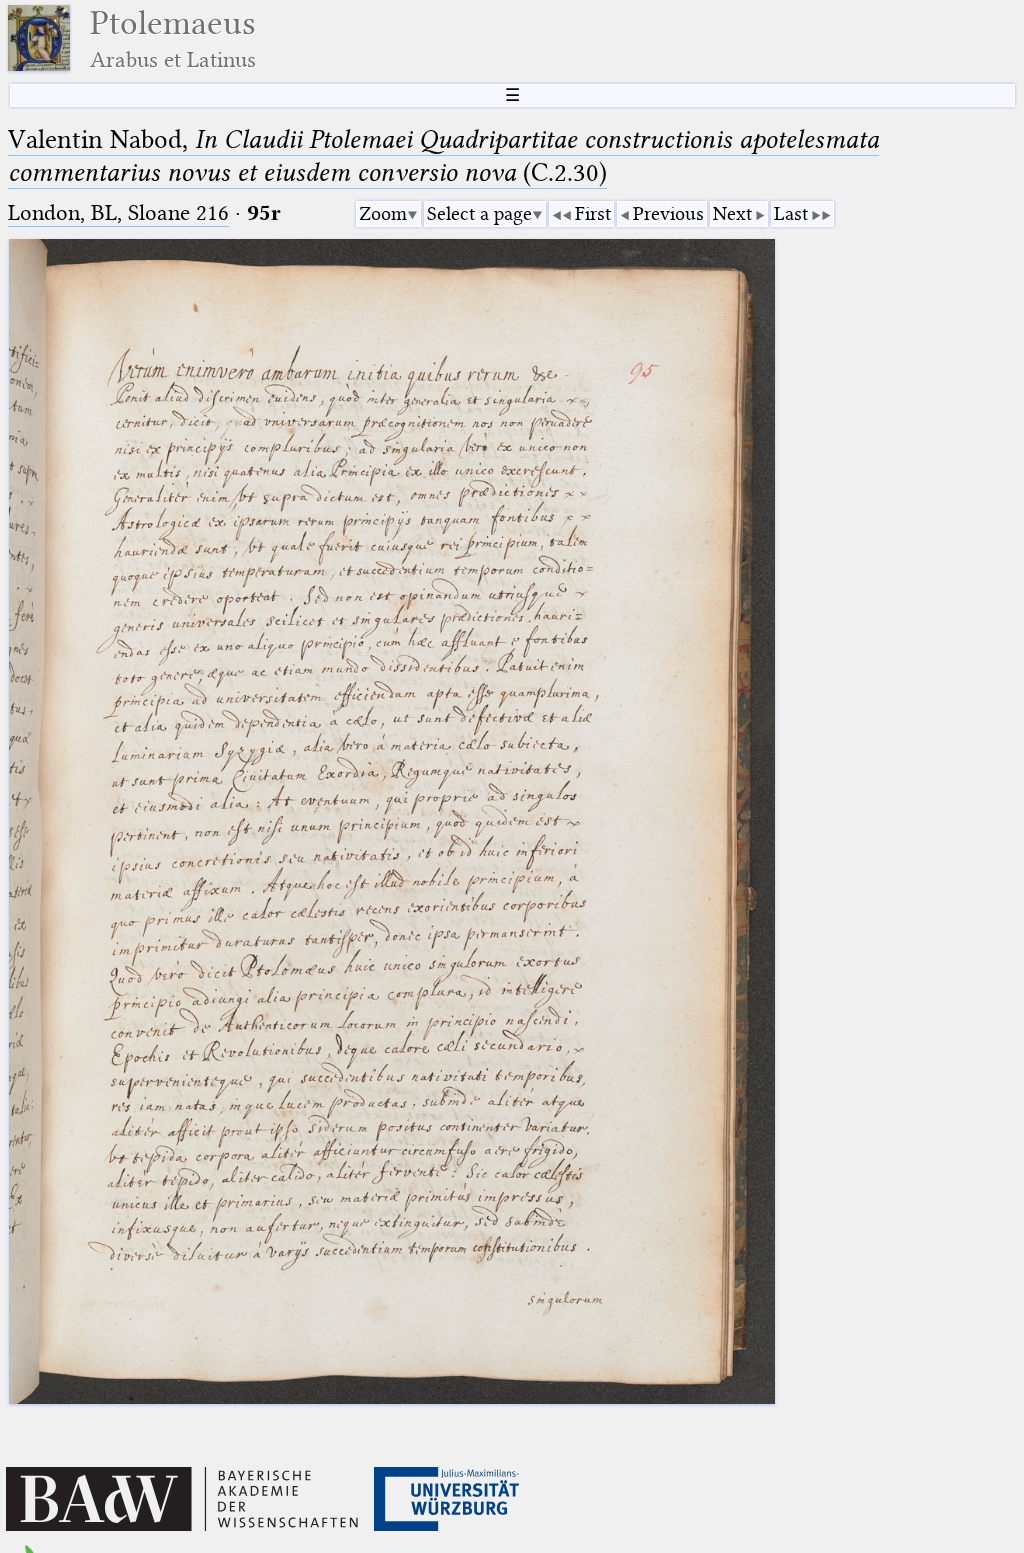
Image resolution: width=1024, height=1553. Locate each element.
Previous (668, 213)
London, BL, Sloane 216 (118, 212)
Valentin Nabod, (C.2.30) (443, 155)
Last (791, 213)
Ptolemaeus (173, 38)
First (593, 213)
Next (732, 213)
